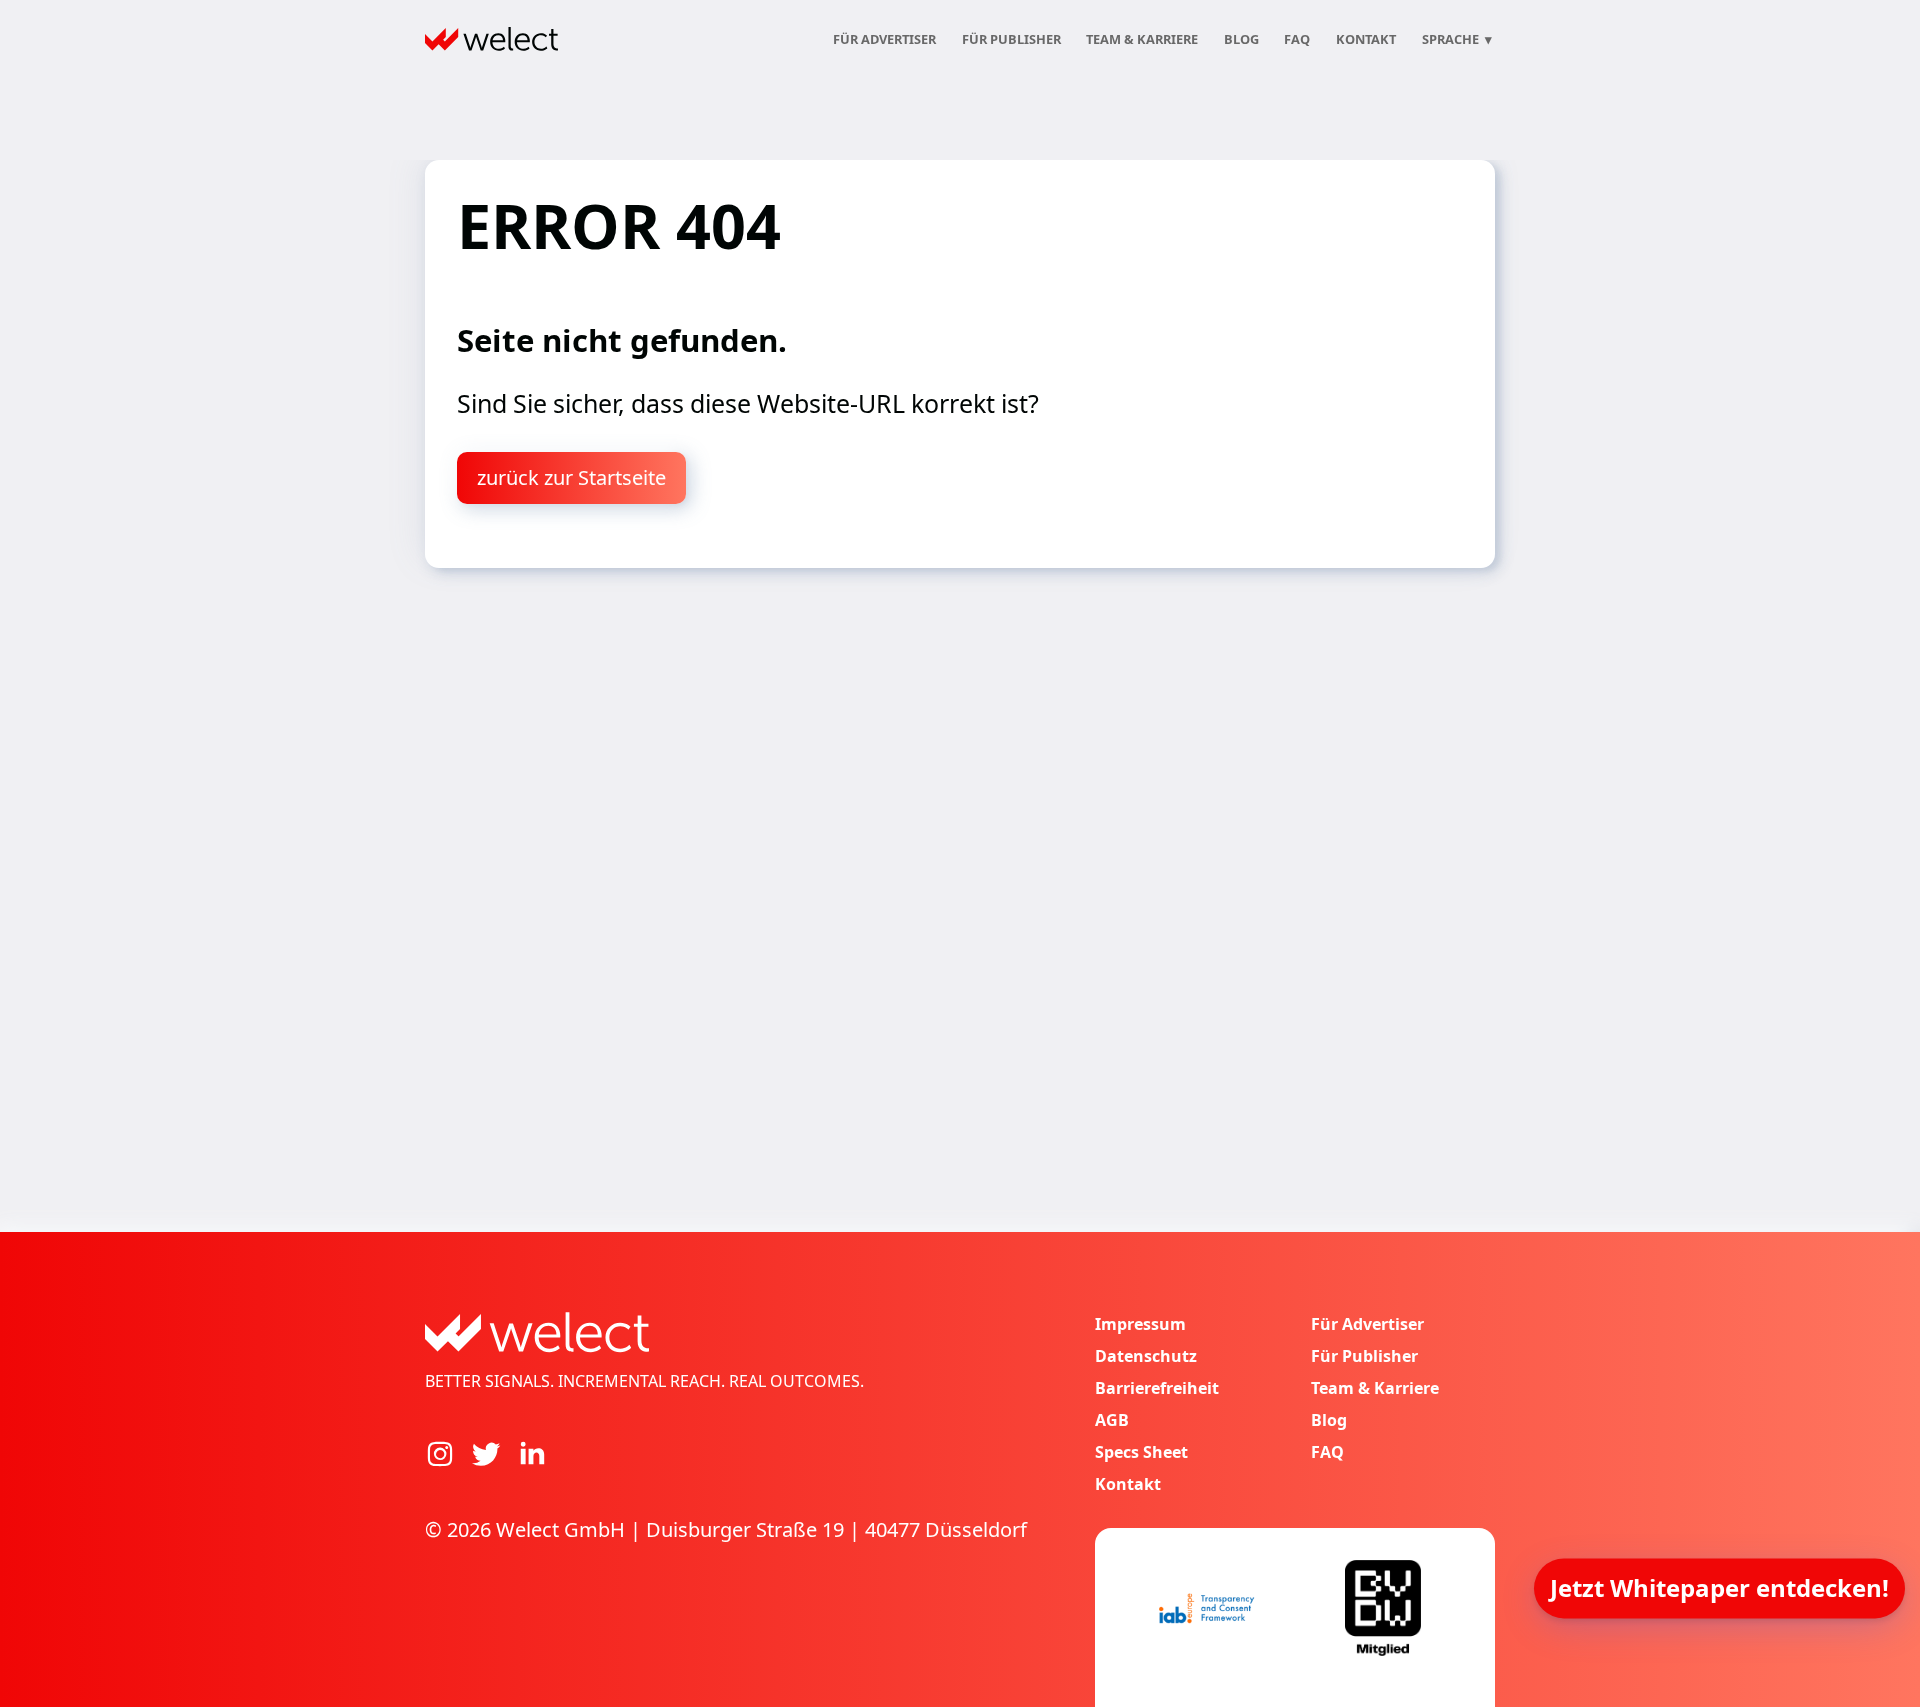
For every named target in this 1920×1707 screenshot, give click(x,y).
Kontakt (1366, 39)
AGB (1112, 1420)
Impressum (1140, 1324)
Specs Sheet (1141, 1452)
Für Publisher (1011, 39)
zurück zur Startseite (571, 477)
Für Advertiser (884, 39)
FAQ (1297, 39)
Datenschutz (1146, 1356)
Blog (1241, 39)
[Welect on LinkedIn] (532, 1454)
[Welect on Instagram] (440, 1454)
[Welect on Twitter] (486, 1454)
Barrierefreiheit (1157, 1388)
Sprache (1457, 39)
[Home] (491, 39)
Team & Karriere (1142, 39)
